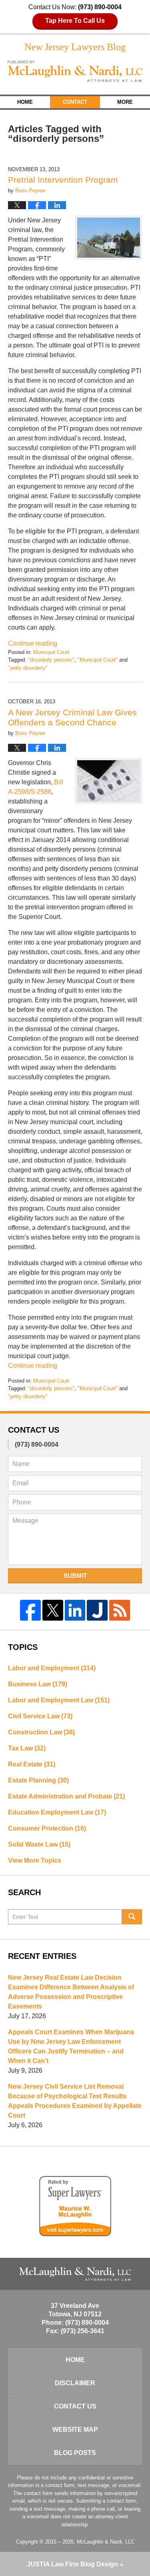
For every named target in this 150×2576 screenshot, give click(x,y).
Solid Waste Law (39, 1844)
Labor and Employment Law (59, 1700)
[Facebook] (30, 1610)
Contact (75, 102)
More (125, 102)
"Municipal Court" (98, 660)
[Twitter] (53, 1610)
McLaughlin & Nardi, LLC (106, 2542)
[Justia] (97, 1610)
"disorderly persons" (51, 660)
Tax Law (27, 1748)
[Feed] (120, 1610)
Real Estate (32, 1764)
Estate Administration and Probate (66, 1796)
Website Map (75, 2430)
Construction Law (41, 1732)
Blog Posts (75, 2453)
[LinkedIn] (75, 1610)
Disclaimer (75, 2383)
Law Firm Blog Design (72, 2564)
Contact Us (75, 2406)
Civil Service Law (40, 1716)
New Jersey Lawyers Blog (75, 71)
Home (25, 102)
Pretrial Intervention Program (63, 180)
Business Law (38, 1684)
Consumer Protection (47, 1828)
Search (132, 1917)
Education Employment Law (57, 1812)
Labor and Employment (52, 1668)
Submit (75, 1576)
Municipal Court (51, 652)
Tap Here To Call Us (75, 21)
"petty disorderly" (28, 668)
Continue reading (33, 643)
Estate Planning (38, 1780)
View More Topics (35, 1860)
